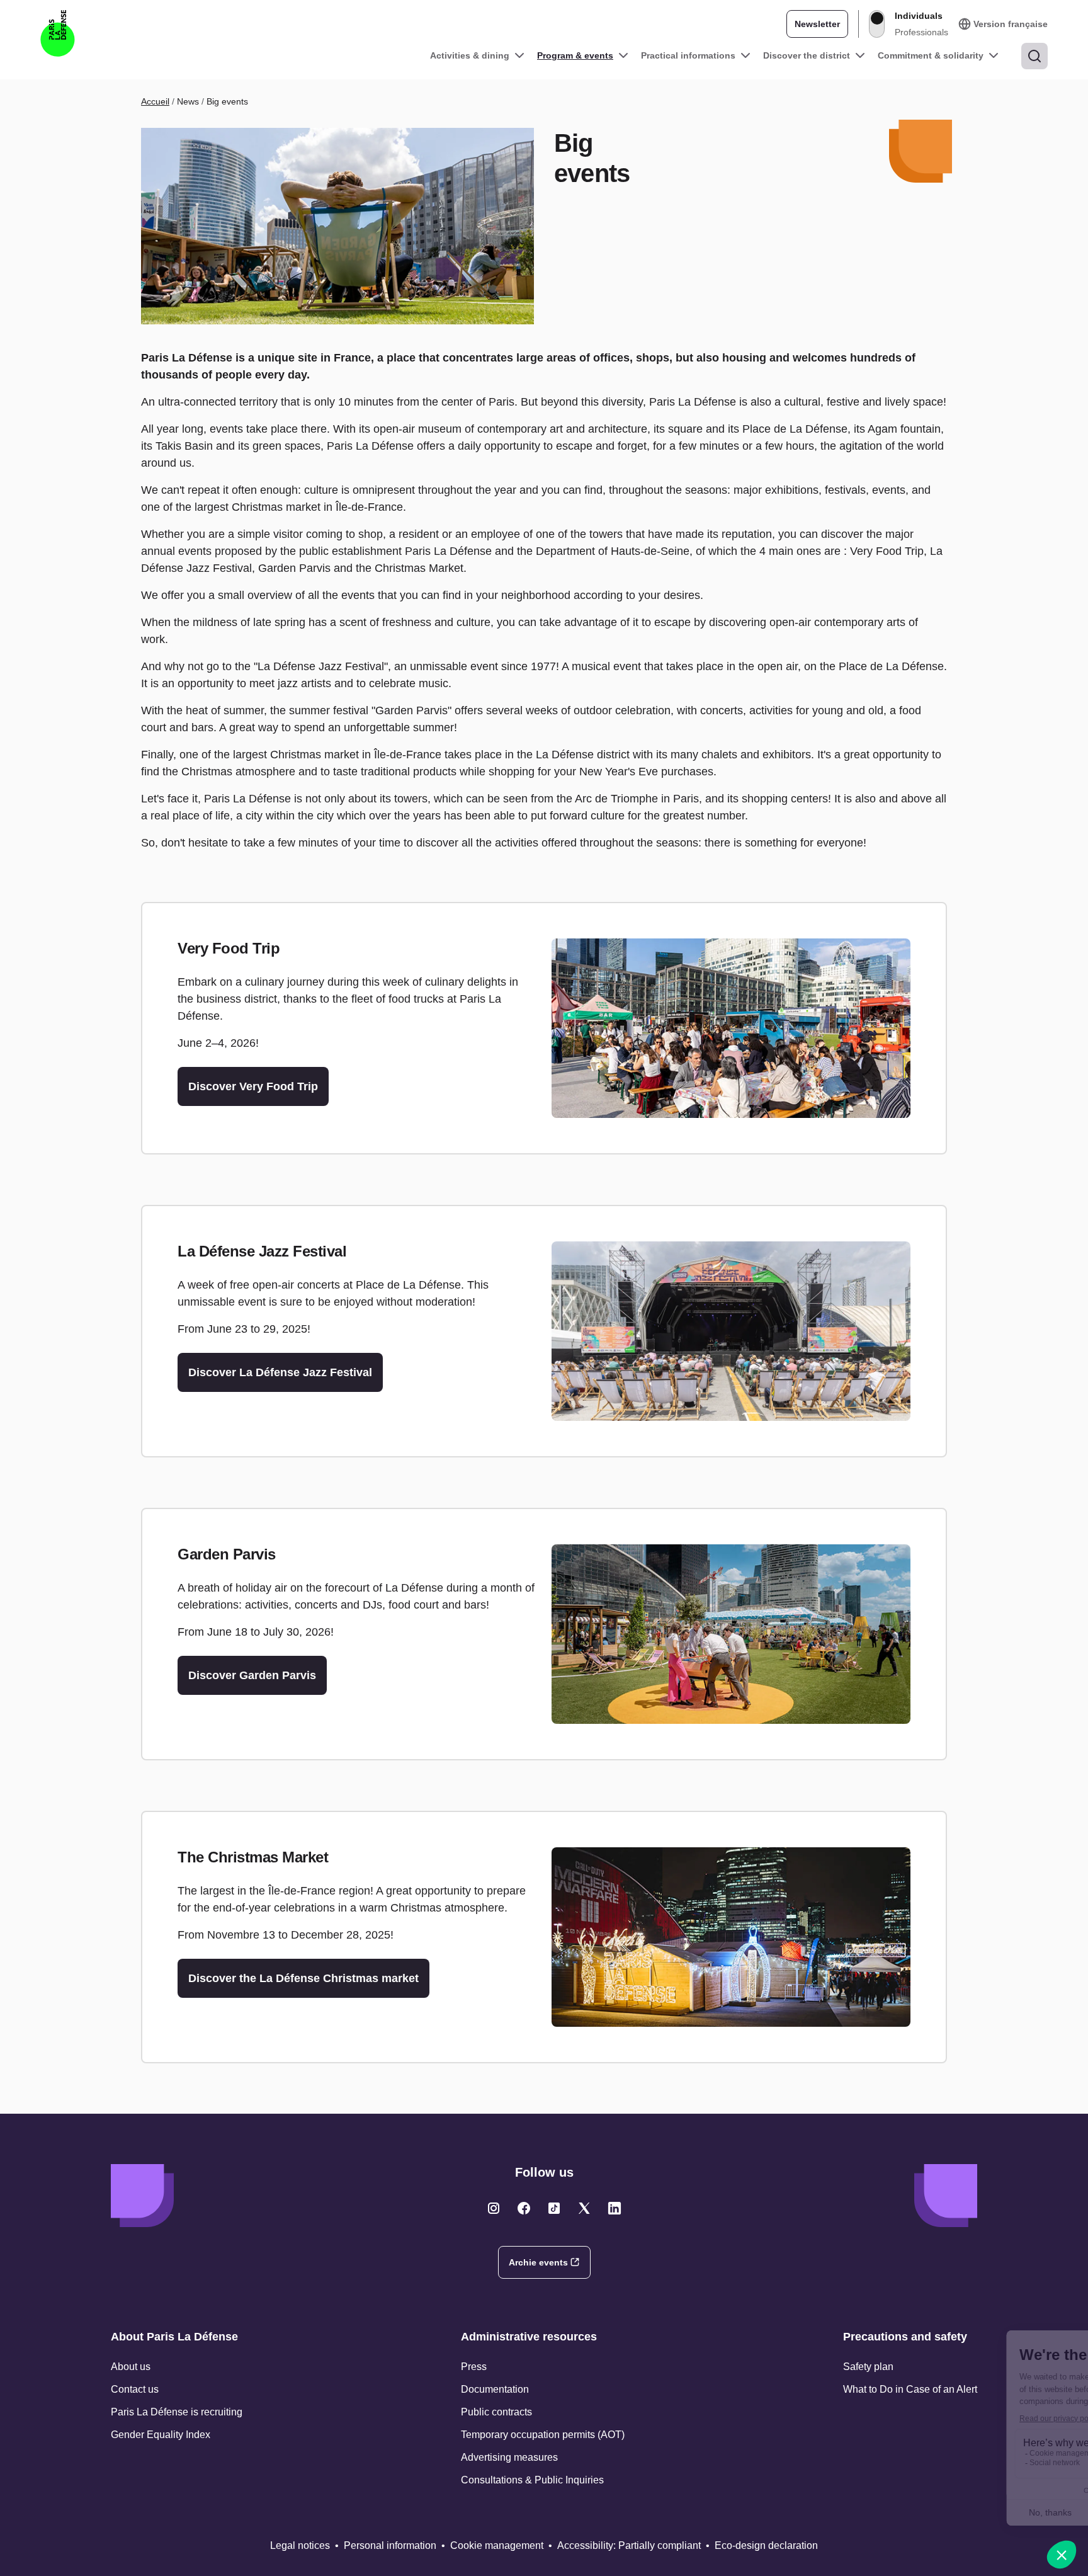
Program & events (575, 55)
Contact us (135, 2389)
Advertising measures (509, 2457)
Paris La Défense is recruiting (177, 2412)
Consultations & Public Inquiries (532, 2480)
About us (131, 2367)
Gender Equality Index (161, 2435)
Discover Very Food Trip (253, 1086)
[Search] (1034, 56)
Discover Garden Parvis (252, 1675)
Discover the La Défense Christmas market (303, 1978)
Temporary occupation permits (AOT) (543, 2435)
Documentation (495, 2389)
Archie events (538, 2262)
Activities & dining (470, 55)
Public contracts (496, 2412)
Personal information (390, 2545)
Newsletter (817, 24)
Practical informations (688, 55)
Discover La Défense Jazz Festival (280, 1372)
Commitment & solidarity (931, 55)
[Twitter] (494, 2208)
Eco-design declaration (766, 2545)
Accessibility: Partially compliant (629, 2545)
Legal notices (300, 2545)
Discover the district (807, 55)
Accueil (155, 101)
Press (474, 2367)
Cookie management (497, 2545)
